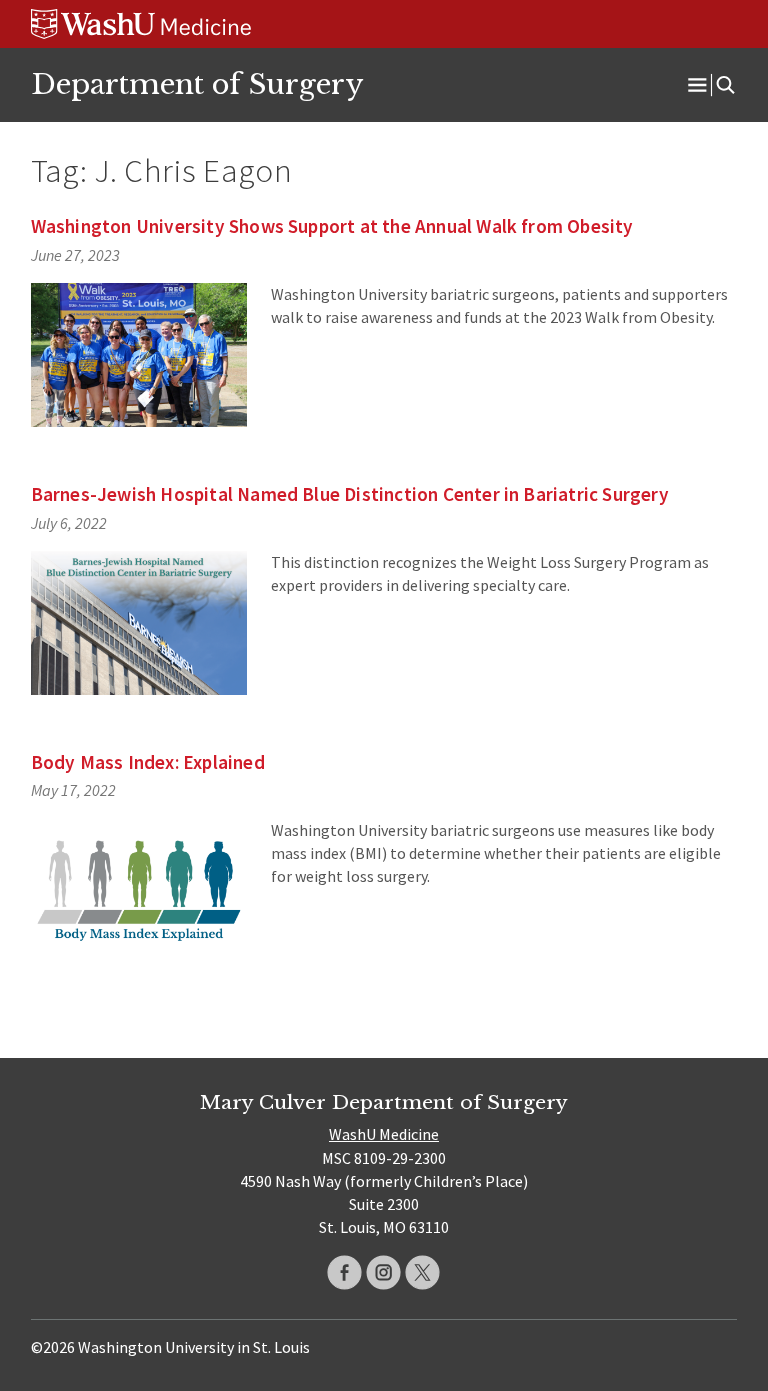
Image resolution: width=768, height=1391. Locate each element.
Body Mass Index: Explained (148, 762)
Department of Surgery (197, 84)
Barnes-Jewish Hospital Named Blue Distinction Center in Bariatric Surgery (350, 494)
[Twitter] (422, 1272)
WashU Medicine (384, 1134)
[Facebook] (344, 1272)
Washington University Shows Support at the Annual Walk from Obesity (332, 226)
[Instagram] (383, 1272)
